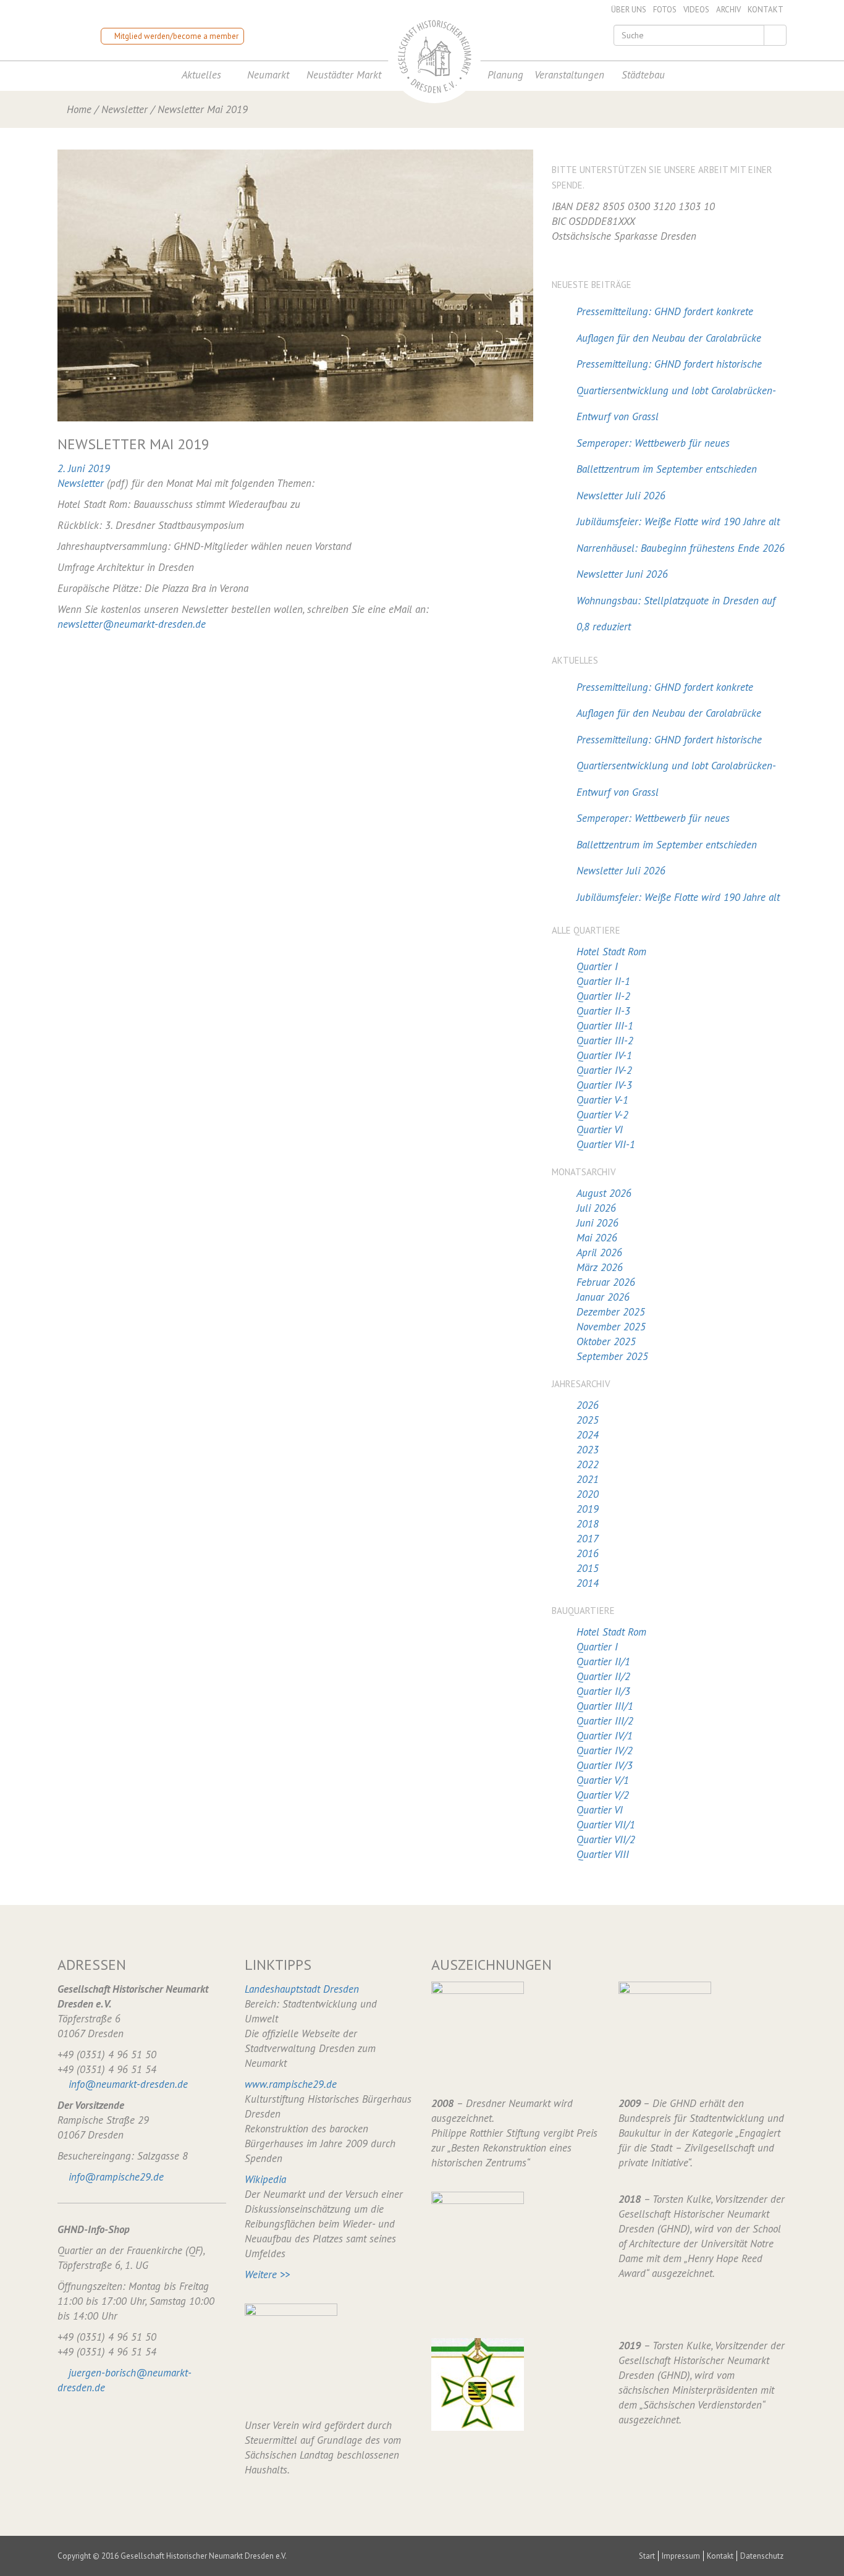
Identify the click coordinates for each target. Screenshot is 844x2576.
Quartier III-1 (605, 1026)
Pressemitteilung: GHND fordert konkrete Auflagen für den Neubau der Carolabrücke (669, 325)
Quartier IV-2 (604, 1070)
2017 (588, 1539)
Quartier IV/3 (605, 1765)
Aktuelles (201, 75)
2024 (588, 1435)
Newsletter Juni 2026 (622, 574)
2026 (588, 1405)
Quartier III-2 (605, 1041)
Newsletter (124, 109)
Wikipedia (265, 2179)
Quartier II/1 (603, 1662)
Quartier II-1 (603, 981)
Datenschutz (762, 2556)
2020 (588, 1494)
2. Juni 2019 (84, 468)
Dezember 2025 (611, 1312)
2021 (588, 1479)
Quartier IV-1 (604, 1055)
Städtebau (643, 75)
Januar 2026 (603, 1297)
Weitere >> (267, 2274)
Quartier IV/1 (605, 1736)
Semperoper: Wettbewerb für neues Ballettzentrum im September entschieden (667, 456)
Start (647, 2556)
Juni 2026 (597, 1223)
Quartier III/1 (605, 1706)
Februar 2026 (606, 1282)
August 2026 (604, 1193)
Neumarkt (268, 75)
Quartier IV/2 (605, 1750)
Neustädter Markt (344, 75)
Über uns (629, 10)
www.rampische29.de (291, 2084)
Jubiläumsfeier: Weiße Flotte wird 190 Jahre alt (678, 522)
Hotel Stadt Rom (611, 952)
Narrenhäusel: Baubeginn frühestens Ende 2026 (681, 548)
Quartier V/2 (603, 1795)
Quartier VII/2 (606, 1839)
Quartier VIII (603, 1854)
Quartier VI (600, 1130)
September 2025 (612, 1356)
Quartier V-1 (602, 1100)
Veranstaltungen (569, 75)
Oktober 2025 (606, 1341)
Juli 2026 (596, 1208)
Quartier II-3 (603, 1011)
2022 (588, 1464)
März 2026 (600, 1267)
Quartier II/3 (603, 1691)
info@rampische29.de (116, 2177)
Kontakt (766, 10)
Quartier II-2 (603, 996)
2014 (588, 1583)
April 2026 (599, 1252)
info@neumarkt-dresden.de (128, 2084)
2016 (588, 1553)
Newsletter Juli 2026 (621, 496)
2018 (588, 1524)
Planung (505, 75)
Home (79, 109)
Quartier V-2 (602, 1115)
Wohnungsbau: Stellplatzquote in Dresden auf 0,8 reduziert (676, 614)
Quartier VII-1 (606, 1144)
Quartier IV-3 (604, 1085)
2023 (588, 1450)
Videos (696, 10)
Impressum (681, 2556)
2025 (588, 1420)
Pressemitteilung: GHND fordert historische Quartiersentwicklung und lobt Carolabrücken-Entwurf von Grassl (676, 390)
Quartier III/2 (605, 1721)
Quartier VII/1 (606, 1825)
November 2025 (611, 1327)
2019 (588, 1509)
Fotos (665, 10)
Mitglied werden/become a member (175, 36)
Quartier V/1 (603, 1780)
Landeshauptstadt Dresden (302, 1989)
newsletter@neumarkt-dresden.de (132, 624)
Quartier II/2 (603, 1676)
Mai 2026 (597, 1238)
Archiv (728, 10)
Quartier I (597, 966)
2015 (588, 1568)
